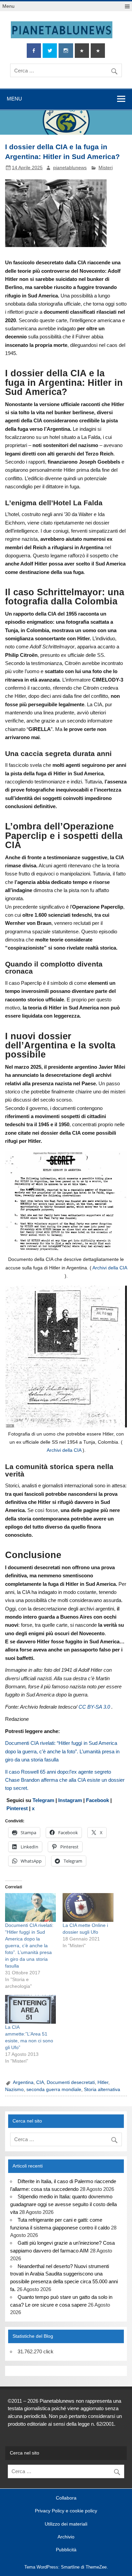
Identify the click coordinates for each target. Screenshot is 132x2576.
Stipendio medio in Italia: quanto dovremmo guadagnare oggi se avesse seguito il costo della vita (63, 2204)
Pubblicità (66, 2550)
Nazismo (14, 2090)
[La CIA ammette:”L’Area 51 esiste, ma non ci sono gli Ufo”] (30, 2009)
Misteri (106, 168)
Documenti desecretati (71, 2082)
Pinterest (17, 1808)
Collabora (66, 2498)
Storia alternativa (102, 2090)
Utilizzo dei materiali (66, 2524)
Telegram (44, 1800)
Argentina (23, 2082)
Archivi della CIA (110, 1268)
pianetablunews (70, 168)
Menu (8, 6)
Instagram (71, 1800)
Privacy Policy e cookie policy (66, 2511)
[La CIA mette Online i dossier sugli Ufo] (88, 1908)
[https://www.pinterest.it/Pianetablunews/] (82, 51)
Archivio (66, 2537)
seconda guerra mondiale (54, 2090)
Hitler (103, 2082)
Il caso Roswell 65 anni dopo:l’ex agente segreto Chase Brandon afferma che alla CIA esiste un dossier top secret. (65, 1780)
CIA (40, 2082)
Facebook (97, 1800)
